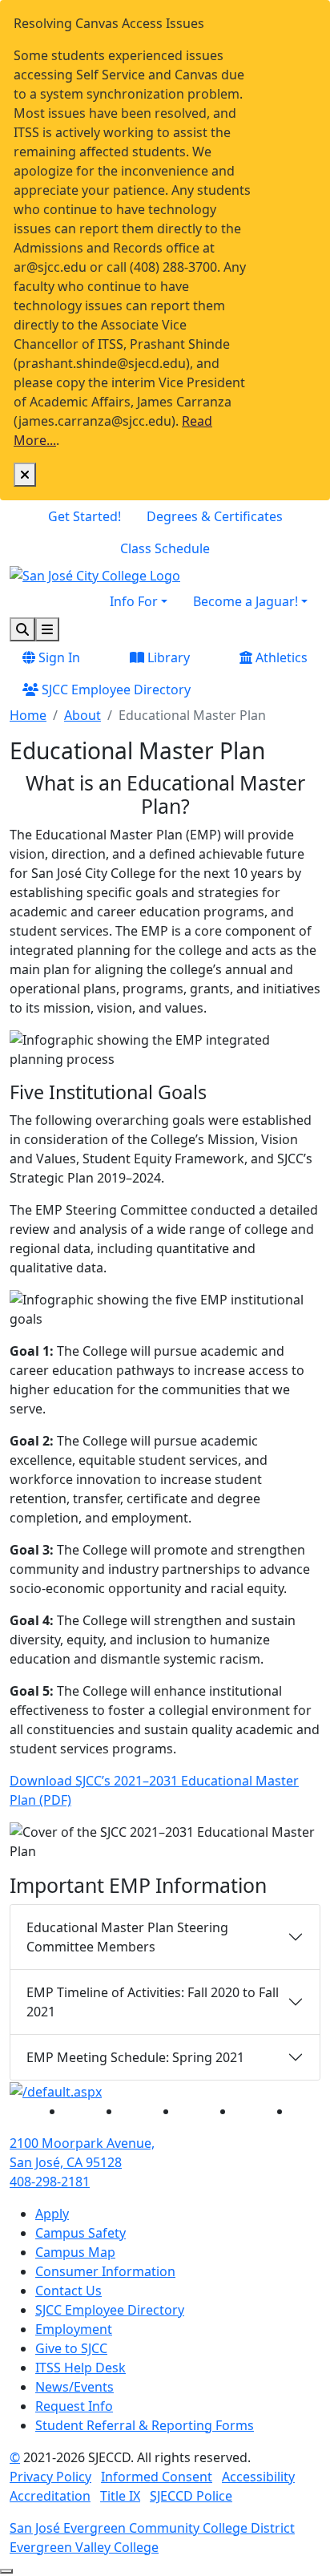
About (82, 715)
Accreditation (50, 2496)
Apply (52, 2214)
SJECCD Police (191, 2496)
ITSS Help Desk (80, 2368)
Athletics (280, 657)
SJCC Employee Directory (115, 689)
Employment (74, 2329)
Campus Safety (80, 2233)
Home (28, 715)
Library (167, 657)
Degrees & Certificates (215, 516)
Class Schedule (165, 548)
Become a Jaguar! (245, 601)
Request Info (74, 2406)
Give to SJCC (71, 2348)
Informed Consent (157, 2477)
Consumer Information (105, 2271)
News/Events (74, 2387)
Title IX (120, 2496)
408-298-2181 (50, 2182)
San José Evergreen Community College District (152, 2528)
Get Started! (85, 516)
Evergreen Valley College (84, 2547)
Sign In (58, 657)
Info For (134, 601)
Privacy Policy (50, 2477)
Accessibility (258, 2477)
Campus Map (75, 2252)
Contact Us (68, 2291)
